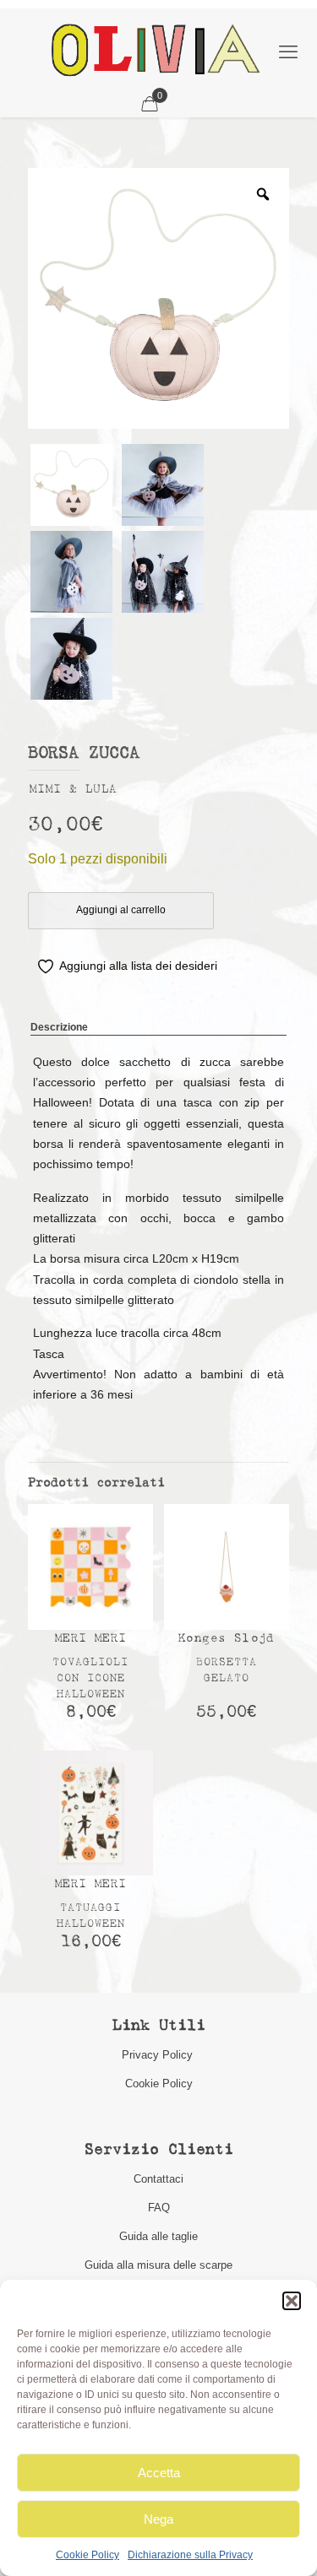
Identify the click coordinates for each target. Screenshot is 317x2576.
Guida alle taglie (158, 2236)
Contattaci (158, 2179)
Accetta (159, 2473)
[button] (292, 2301)
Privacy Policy (159, 2055)
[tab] (158, 1028)
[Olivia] (156, 50)
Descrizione (59, 1027)
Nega (158, 2519)
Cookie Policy (87, 2555)
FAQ (159, 2208)
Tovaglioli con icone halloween (90, 1678)
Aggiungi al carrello (121, 910)
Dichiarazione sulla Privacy (190, 2555)
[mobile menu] (288, 52)
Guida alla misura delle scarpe (158, 2265)
